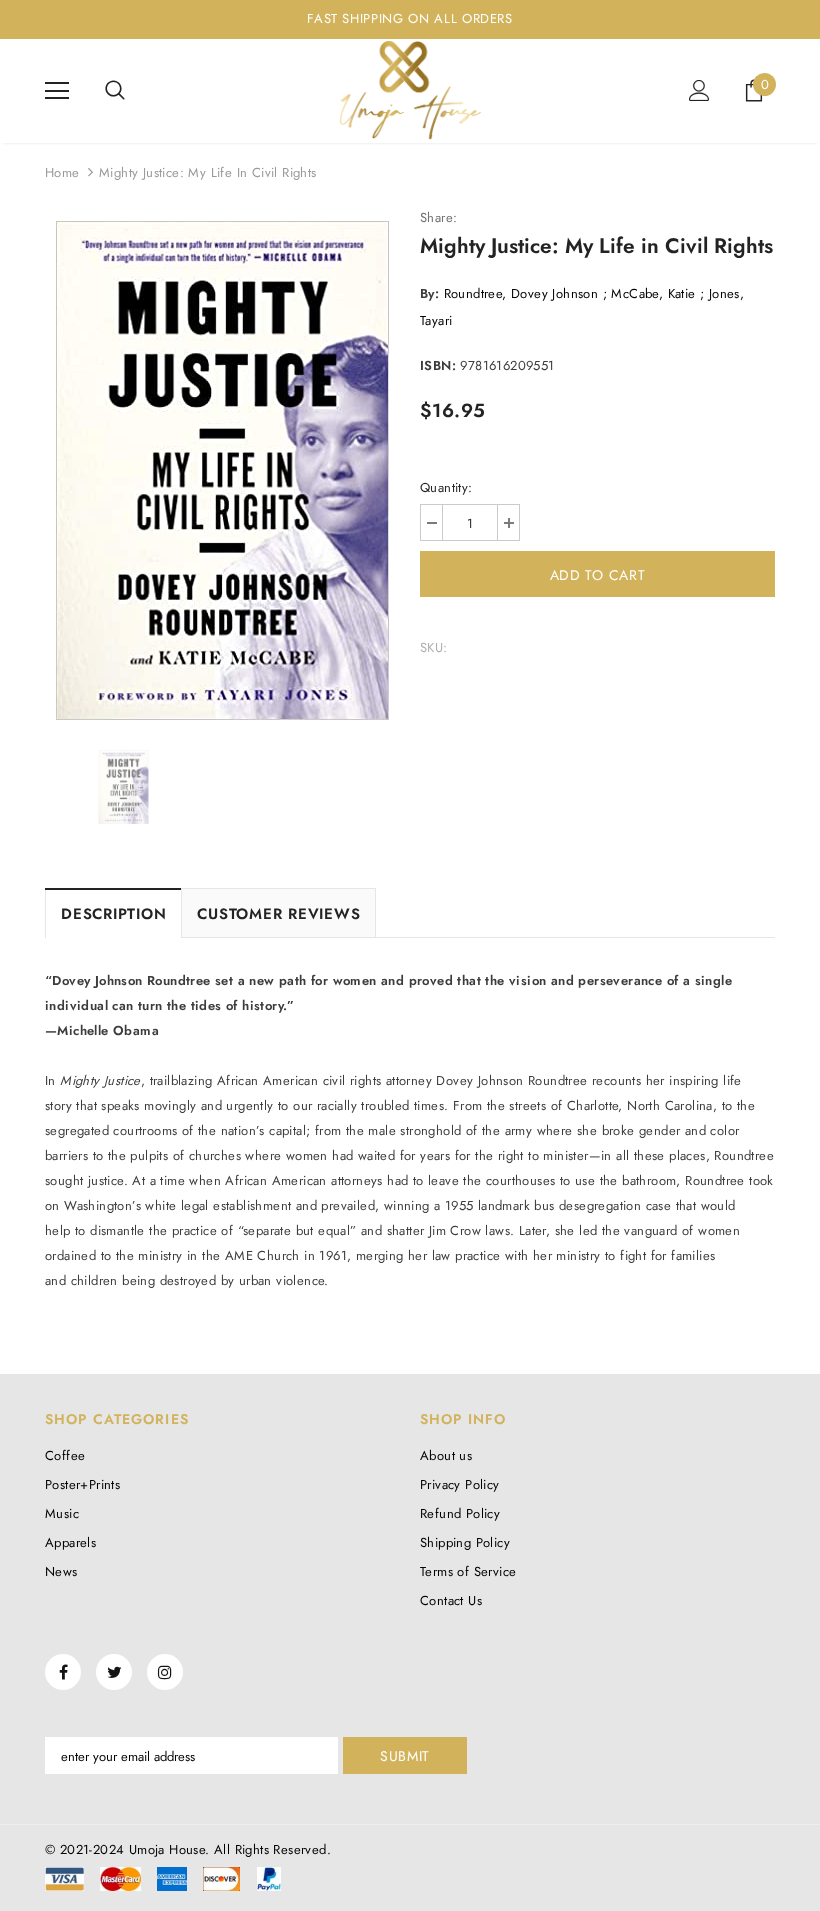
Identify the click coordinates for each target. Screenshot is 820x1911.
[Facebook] (63, 1672)
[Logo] (410, 90)
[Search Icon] (115, 91)
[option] (222, 470)
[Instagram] (165, 1672)
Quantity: (446, 487)
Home (62, 172)
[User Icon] (699, 90)
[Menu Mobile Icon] (57, 91)
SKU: (434, 647)
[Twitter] (114, 1672)
